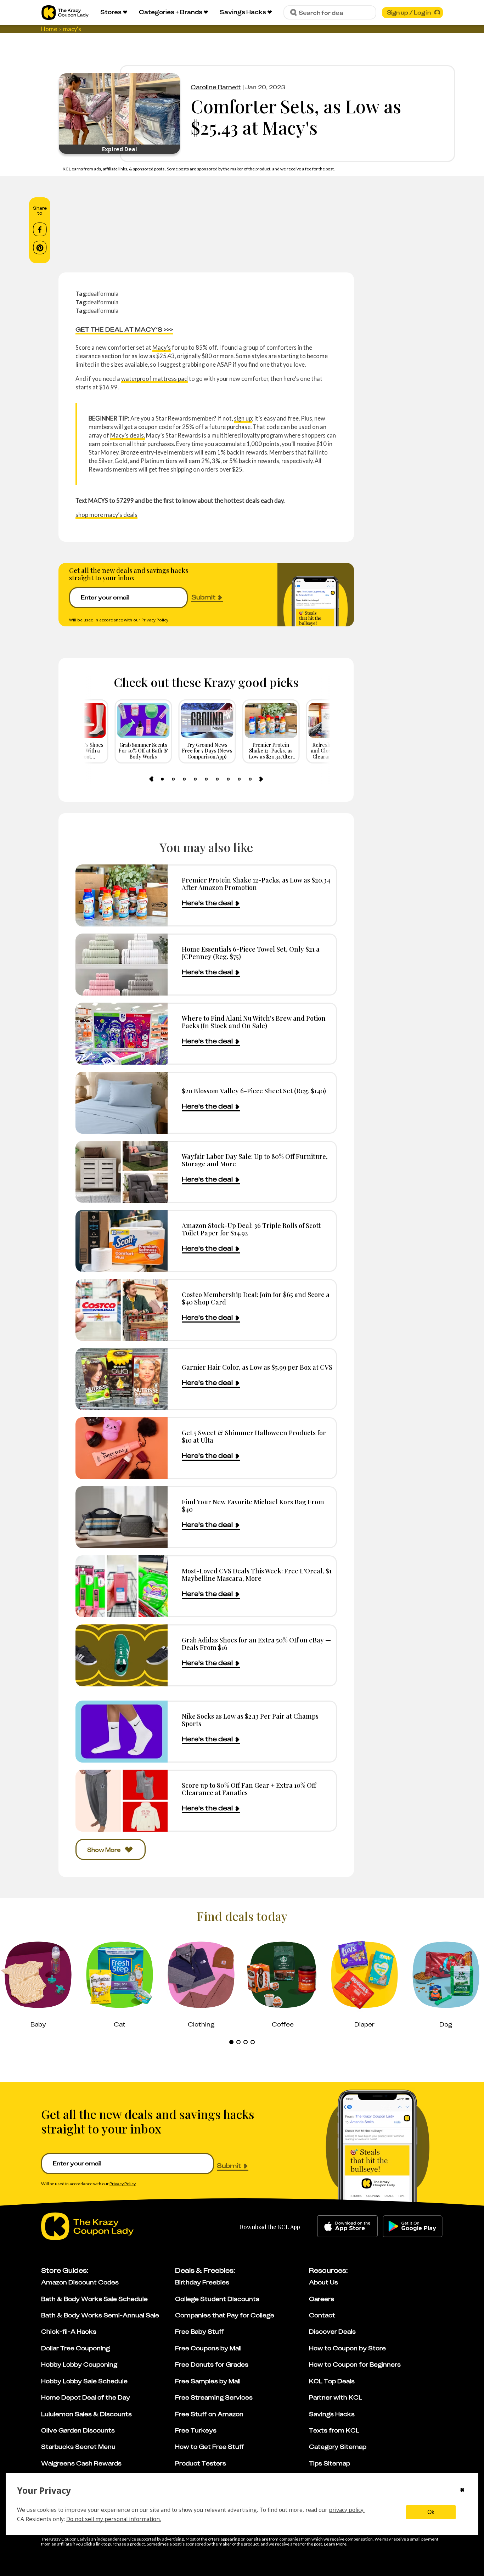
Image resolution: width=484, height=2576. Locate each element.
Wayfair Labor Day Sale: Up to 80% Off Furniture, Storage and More (255, 1160)
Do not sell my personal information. (114, 2519)
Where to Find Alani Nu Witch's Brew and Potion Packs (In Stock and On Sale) (254, 1022)
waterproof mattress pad (154, 379)
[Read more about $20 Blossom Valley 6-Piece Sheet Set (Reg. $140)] (122, 1103)
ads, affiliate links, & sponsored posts (130, 169)
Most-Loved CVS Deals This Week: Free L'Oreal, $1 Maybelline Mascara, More (257, 1575)
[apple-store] (347, 2226)
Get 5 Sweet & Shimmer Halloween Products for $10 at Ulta (254, 1436)
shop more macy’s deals (106, 515)
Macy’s (162, 347)
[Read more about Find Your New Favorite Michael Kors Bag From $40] (122, 1517)
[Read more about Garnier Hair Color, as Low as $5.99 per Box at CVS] (122, 1379)
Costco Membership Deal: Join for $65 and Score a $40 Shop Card (256, 1298)
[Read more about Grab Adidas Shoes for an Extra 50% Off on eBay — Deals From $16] (122, 1655)
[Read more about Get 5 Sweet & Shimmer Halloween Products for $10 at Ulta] (122, 1448)
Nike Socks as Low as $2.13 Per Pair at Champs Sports (250, 1720)
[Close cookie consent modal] (462, 2491)
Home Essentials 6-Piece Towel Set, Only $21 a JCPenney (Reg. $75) (251, 953)
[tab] (162, 779)
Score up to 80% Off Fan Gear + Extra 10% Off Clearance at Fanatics (249, 1789)
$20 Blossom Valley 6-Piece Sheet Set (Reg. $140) (254, 1091)
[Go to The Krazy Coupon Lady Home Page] (65, 13)
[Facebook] (40, 230)
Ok (431, 2512)
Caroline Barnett (216, 87)
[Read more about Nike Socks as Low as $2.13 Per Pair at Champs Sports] (122, 1732)
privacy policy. (347, 2510)
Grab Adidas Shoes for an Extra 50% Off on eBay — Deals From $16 (256, 1644)
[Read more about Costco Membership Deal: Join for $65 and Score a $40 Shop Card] (122, 1310)
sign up (243, 418)
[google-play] (413, 2226)
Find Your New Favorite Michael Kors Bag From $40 (253, 1506)
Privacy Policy (155, 620)
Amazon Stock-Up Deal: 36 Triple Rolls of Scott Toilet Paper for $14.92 (251, 1229)
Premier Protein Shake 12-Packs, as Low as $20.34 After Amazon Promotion (256, 884)
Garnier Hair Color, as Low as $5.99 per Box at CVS (257, 1367)
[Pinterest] (40, 248)
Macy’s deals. (128, 435)
